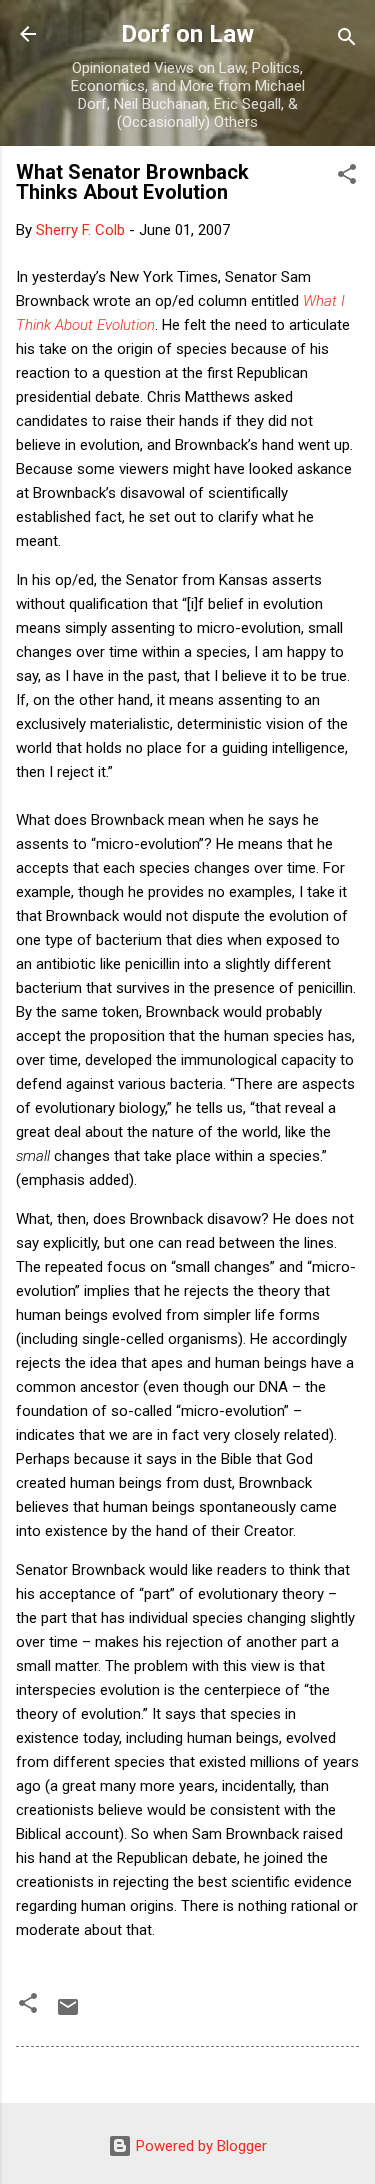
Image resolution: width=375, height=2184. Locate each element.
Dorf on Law (187, 34)
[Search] (347, 40)
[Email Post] (68, 2014)
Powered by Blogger (199, 2146)
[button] (347, 177)
